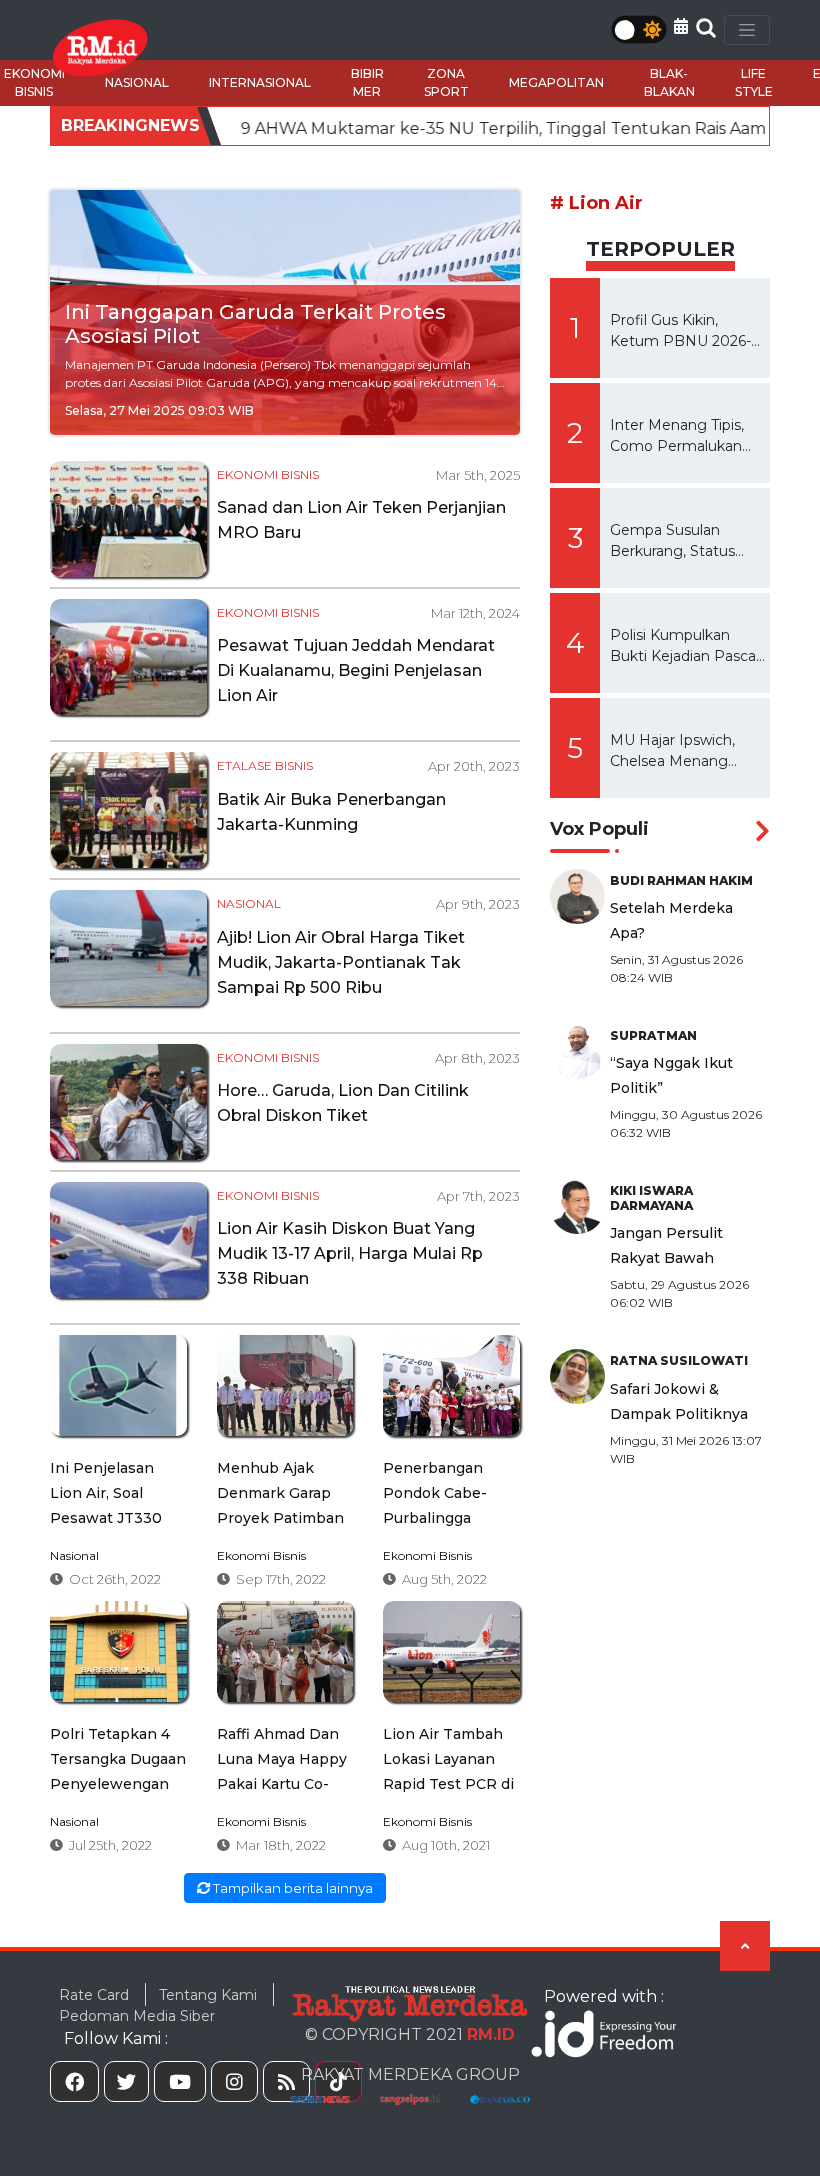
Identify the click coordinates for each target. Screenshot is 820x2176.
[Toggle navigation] (747, 30)
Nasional (249, 903)
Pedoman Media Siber (137, 2016)
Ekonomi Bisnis (268, 474)
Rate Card (94, 1995)
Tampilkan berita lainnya (291, 1888)
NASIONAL (137, 82)
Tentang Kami (208, 1995)
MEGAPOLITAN (556, 82)
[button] (681, 26)
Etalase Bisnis (265, 765)
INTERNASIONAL (260, 82)
